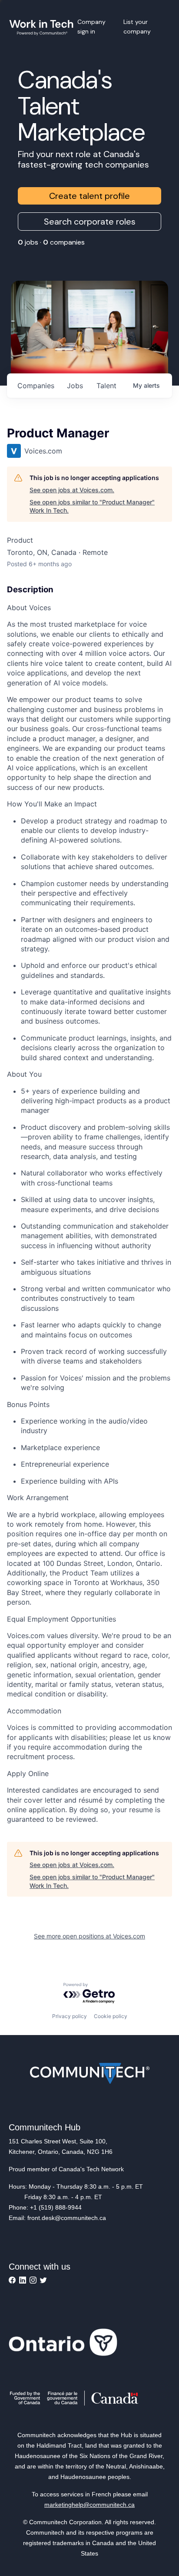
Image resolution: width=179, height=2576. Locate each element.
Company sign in (91, 27)
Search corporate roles (90, 222)
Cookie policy (111, 2016)
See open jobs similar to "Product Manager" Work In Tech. (92, 506)
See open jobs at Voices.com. (72, 490)
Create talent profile (89, 196)
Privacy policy (70, 2016)
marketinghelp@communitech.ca (89, 2505)
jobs (75, 386)
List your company (137, 27)
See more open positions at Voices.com (89, 1936)
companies (36, 386)
